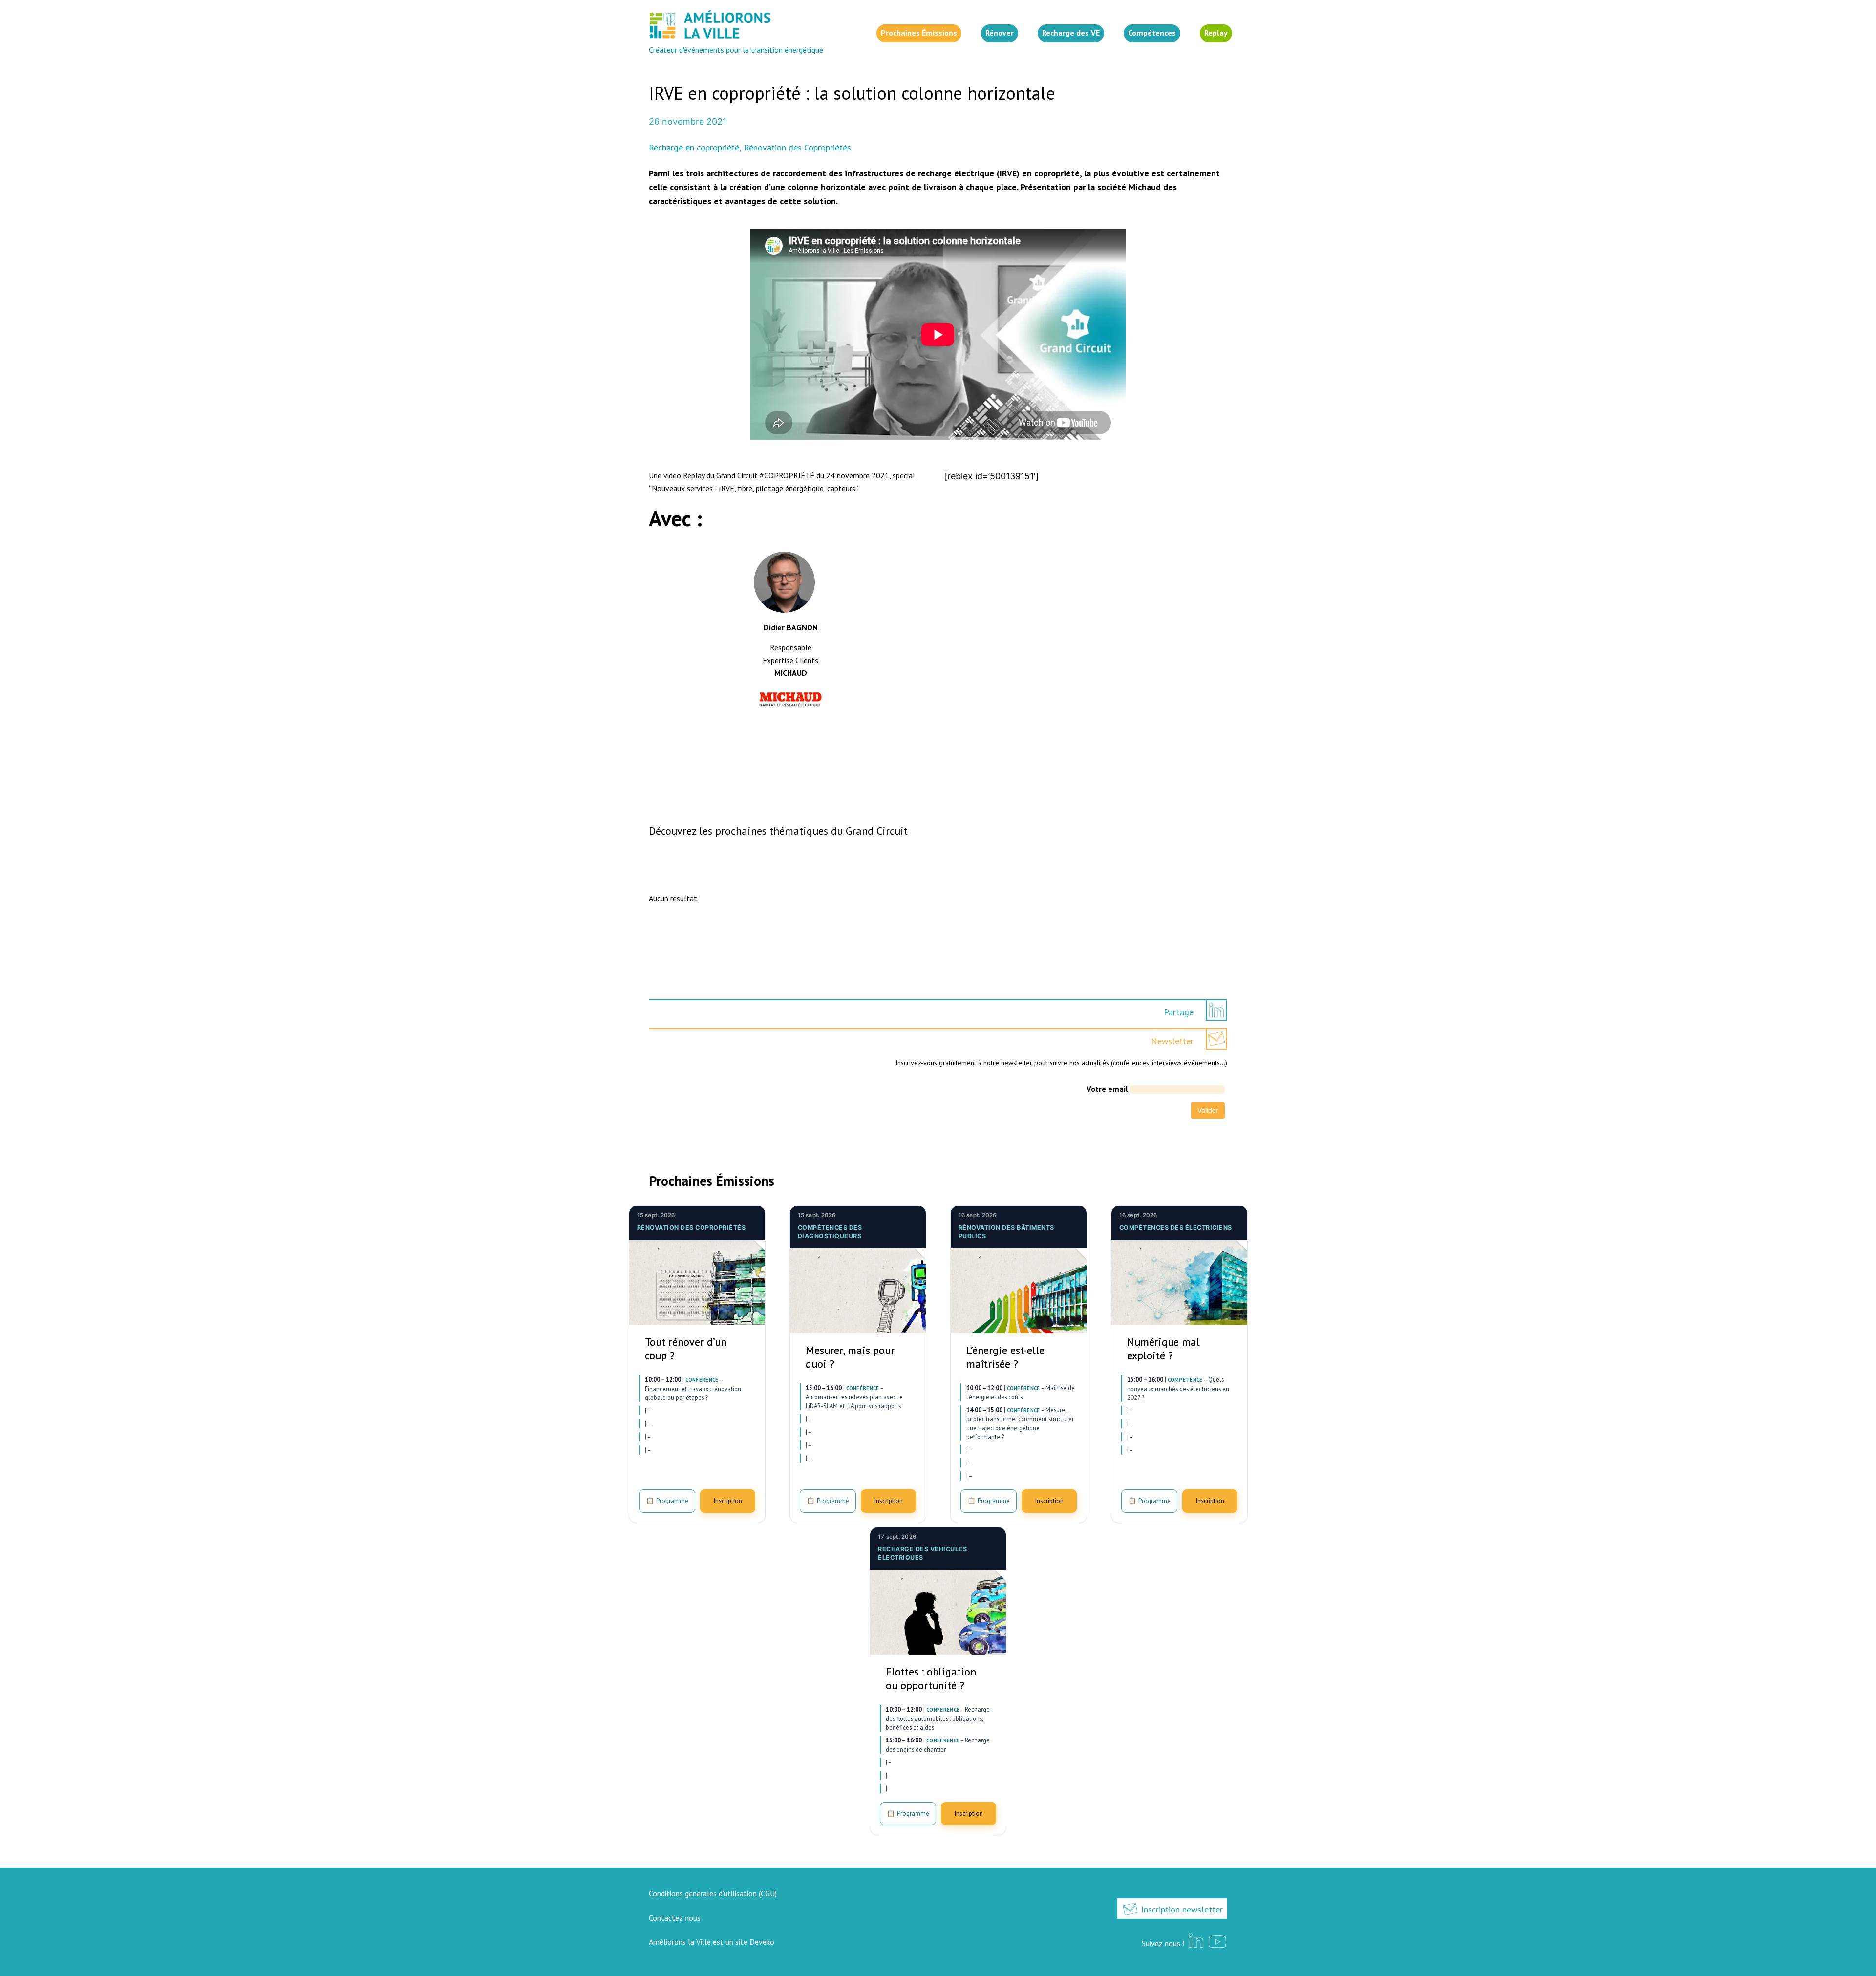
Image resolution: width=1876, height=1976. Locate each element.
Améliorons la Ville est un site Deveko (712, 1942)
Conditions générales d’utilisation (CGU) (713, 1893)
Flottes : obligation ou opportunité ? (931, 1679)
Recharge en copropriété (694, 147)
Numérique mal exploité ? (1163, 1349)
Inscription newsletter (1181, 1909)
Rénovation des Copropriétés (798, 147)
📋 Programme (667, 1501)
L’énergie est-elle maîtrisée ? (1005, 1357)
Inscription (728, 1501)
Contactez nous (675, 1918)
